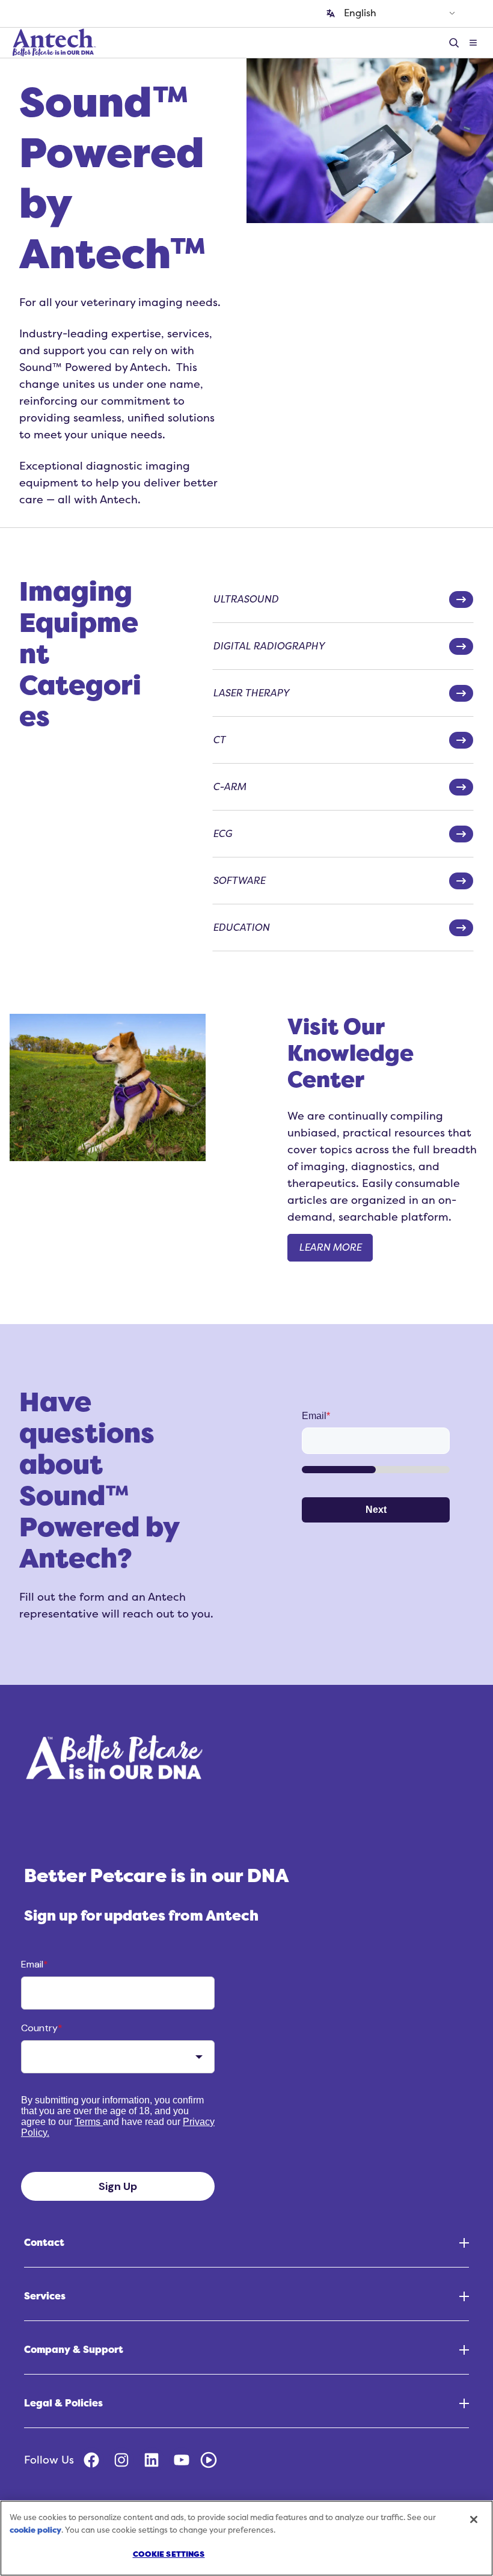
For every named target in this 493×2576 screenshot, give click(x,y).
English (360, 13)
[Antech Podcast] (209, 2460)
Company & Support (74, 2350)
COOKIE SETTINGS (169, 2554)
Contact (44, 2243)
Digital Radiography (269, 646)
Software (239, 881)
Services (45, 2296)
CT (219, 740)
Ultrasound (246, 600)
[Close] (474, 2519)
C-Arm (229, 787)
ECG (222, 834)
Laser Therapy (251, 693)
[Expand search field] (456, 43)
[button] (473, 43)
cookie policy (35, 2530)
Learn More (330, 1248)
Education (241, 928)
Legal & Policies (63, 2403)
